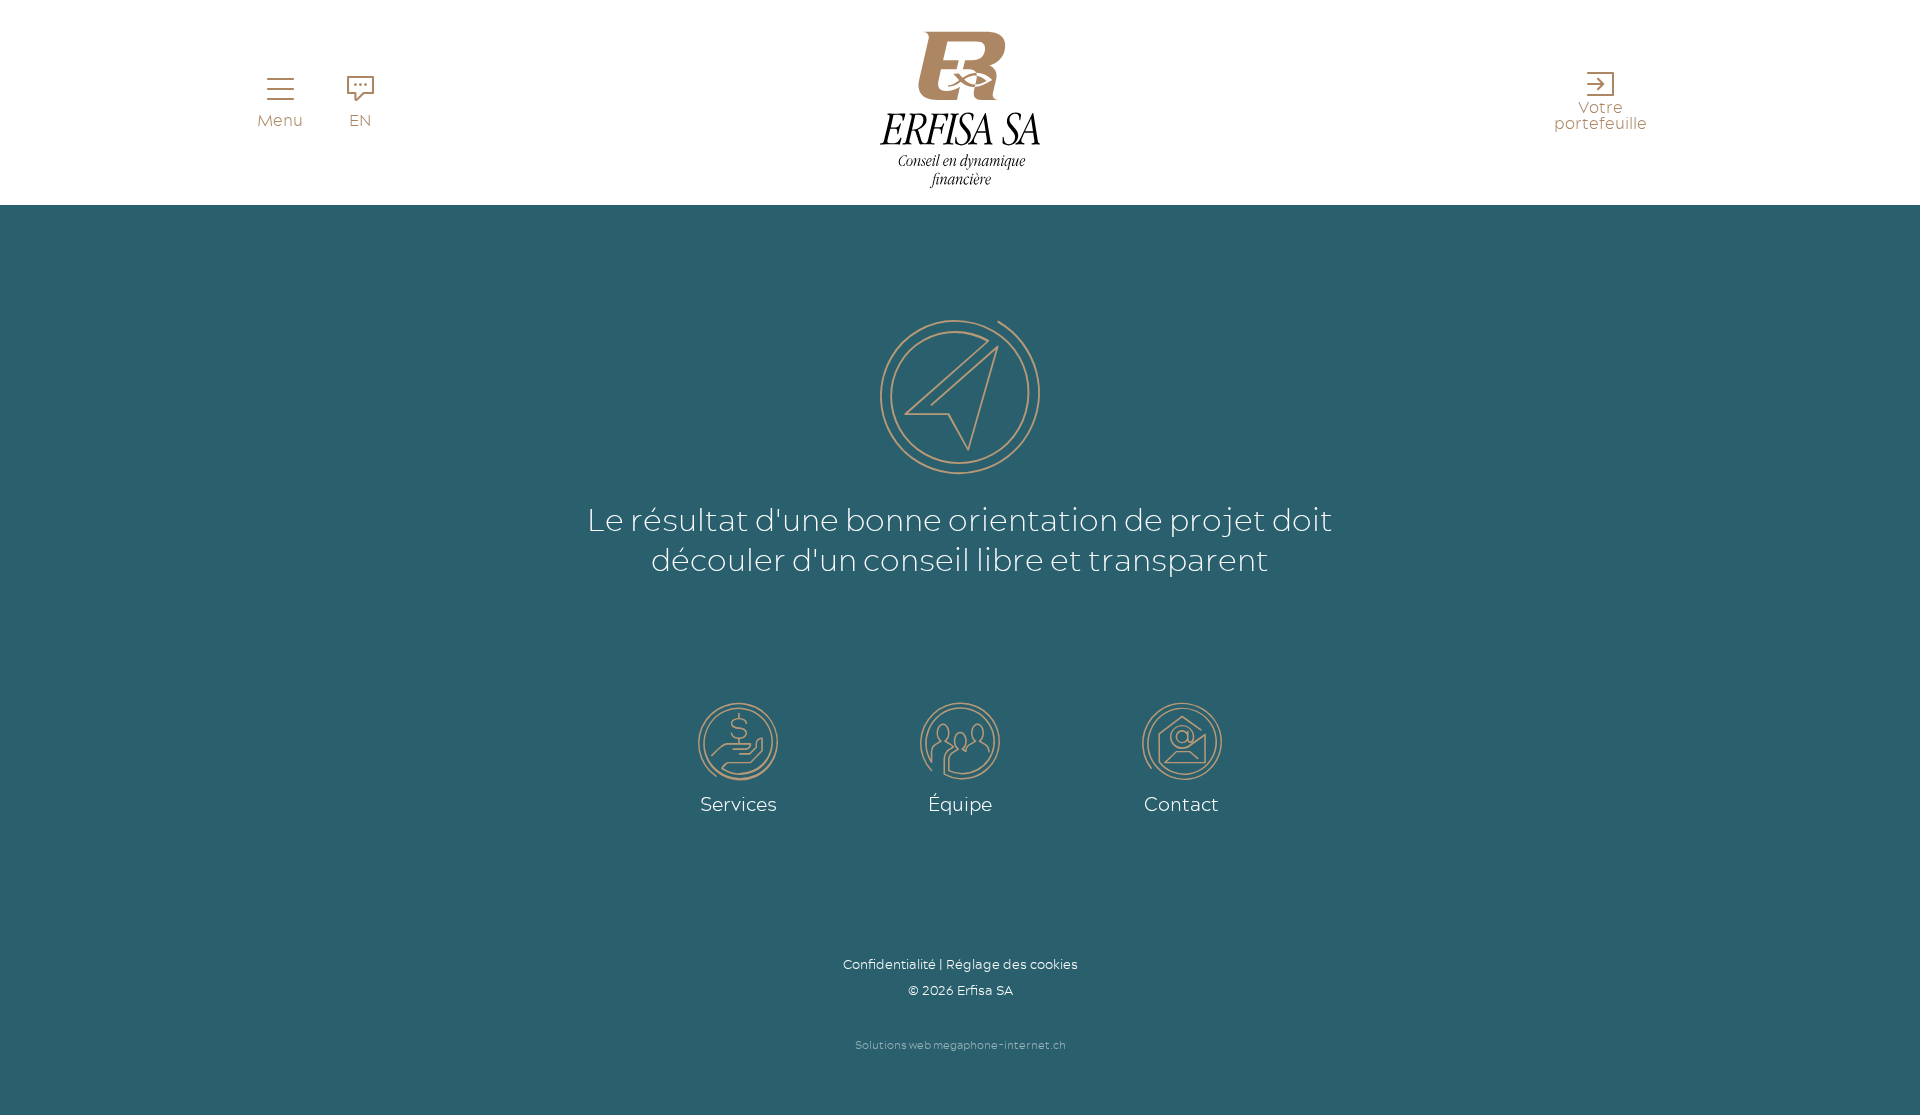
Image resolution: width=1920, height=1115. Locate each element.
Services (738, 804)
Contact (1181, 804)
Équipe (960, 804)
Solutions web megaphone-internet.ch (960, 1045)
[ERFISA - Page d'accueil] (960, 110)
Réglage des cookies (1012, 964)
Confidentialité (889, 964)
